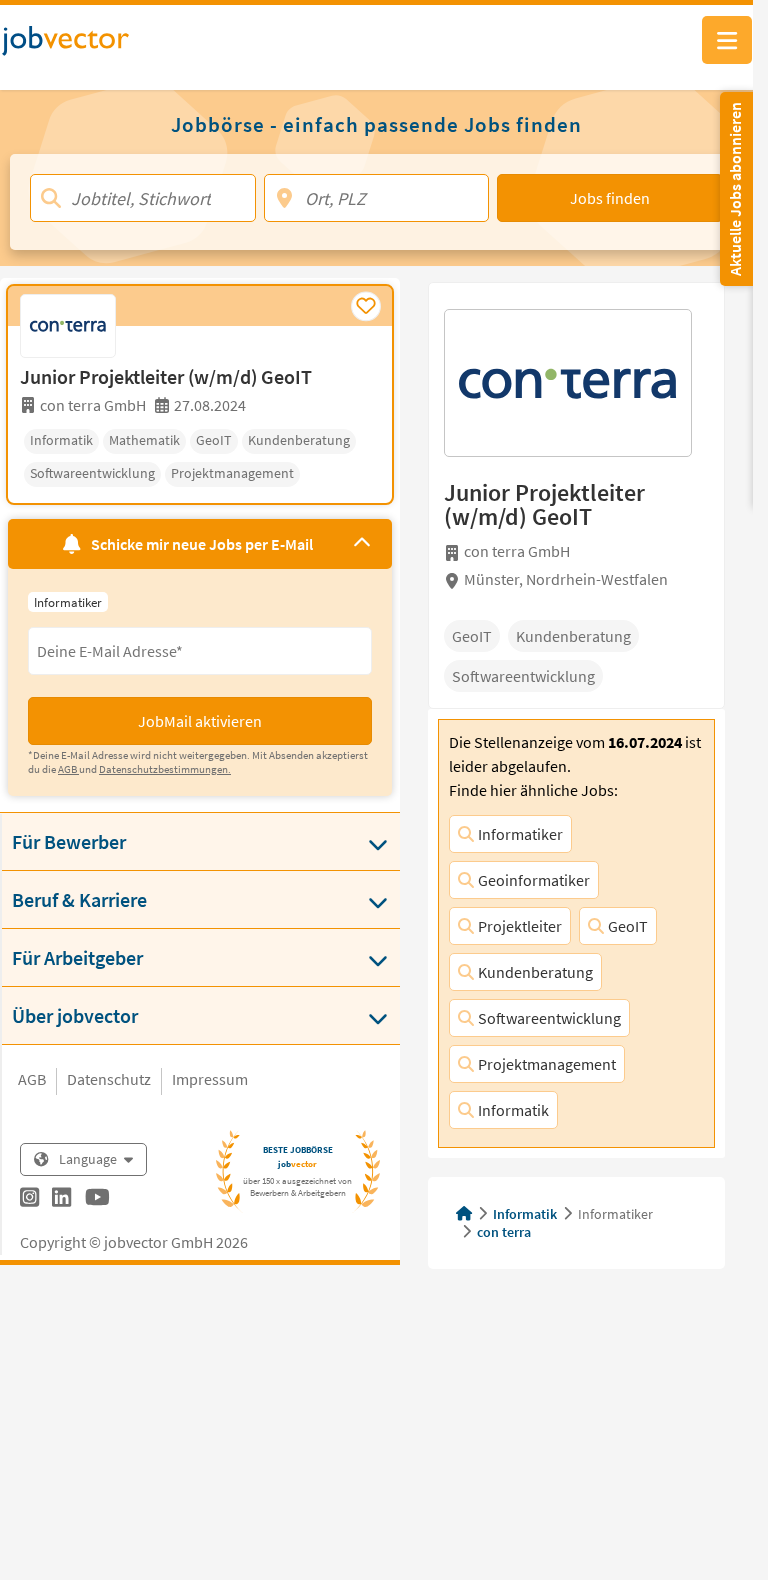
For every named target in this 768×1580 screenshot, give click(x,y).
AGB (32, 1079)
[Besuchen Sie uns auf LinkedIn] (61, 1200)
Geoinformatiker (534, 880)
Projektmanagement (547, 1064)
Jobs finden (610, 198)
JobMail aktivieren (200, 721)
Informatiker (520, 834)
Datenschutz (109, 1079)
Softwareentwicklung (549, 1018)
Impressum (210, 1079)
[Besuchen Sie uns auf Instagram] (29, 1200)
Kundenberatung (535, 972)
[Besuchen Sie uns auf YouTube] (97, 1200)
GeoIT (628, 926)
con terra (504, 1232)
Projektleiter (520, 926)
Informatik (513, 1110)
